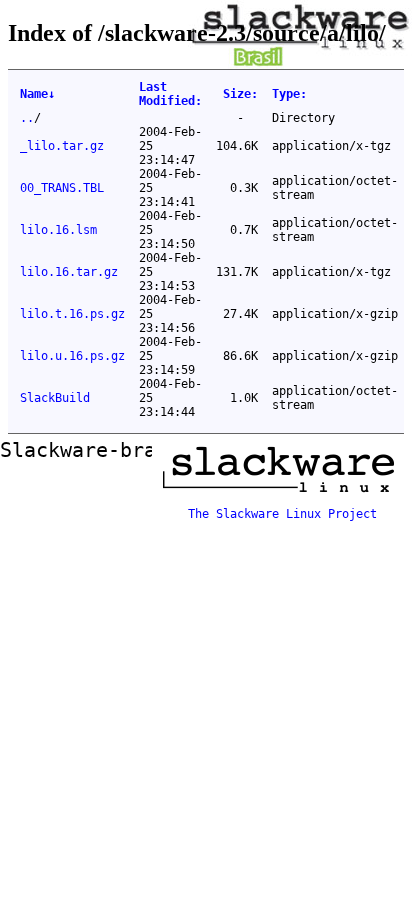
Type (289, 94)
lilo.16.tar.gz (69, 272)
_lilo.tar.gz (62, 146)
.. (27, 118)
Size (240, 94)
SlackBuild (55, 398)
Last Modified (170, 94)
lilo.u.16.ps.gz (72, 356)
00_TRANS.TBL (62, 188)
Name (37, 94)
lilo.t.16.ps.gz (72, 314)
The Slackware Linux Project (282, 514)
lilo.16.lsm (58, 230)
